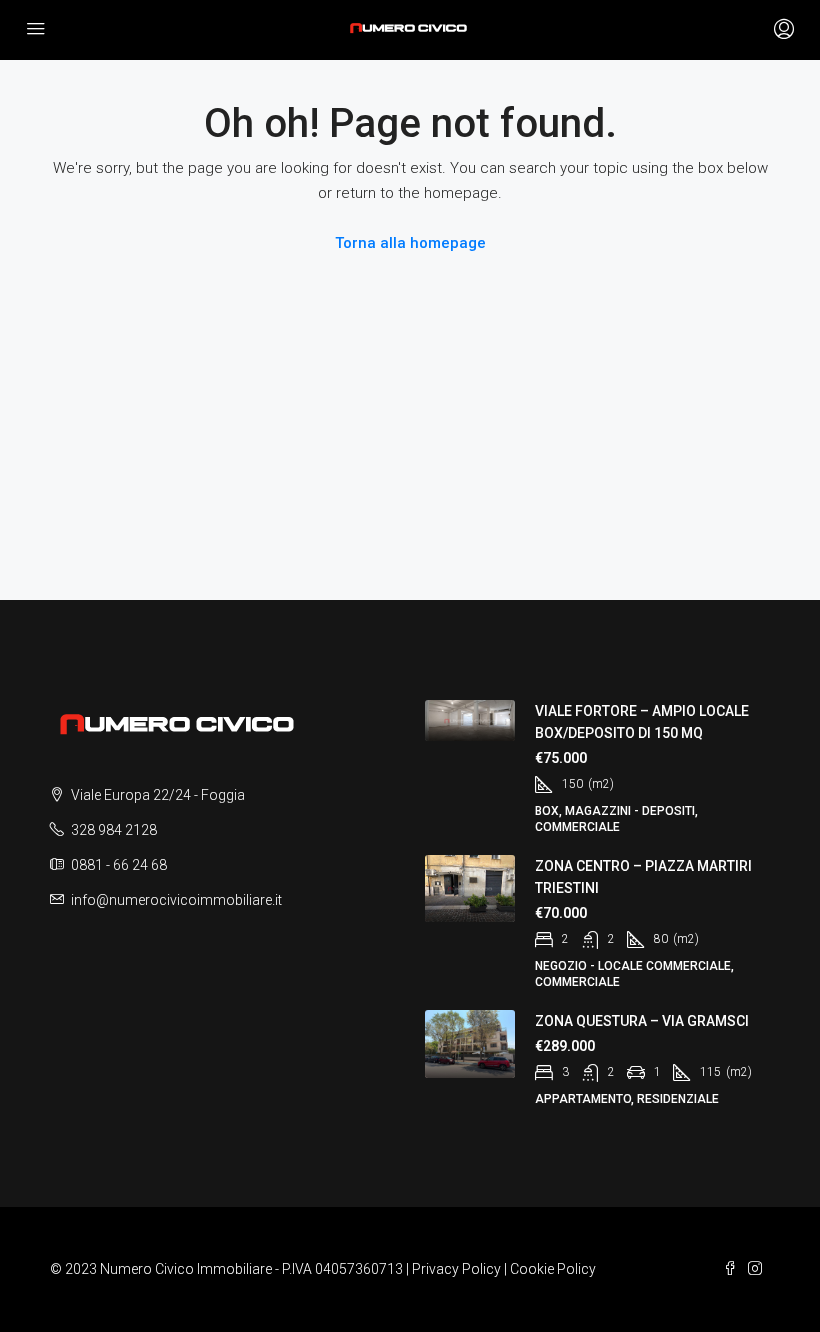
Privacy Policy (456, 1269)
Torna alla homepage (410, 243)
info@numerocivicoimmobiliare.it (176, 900)
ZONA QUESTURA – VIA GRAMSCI (642, 1021)
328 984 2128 (114, 830)
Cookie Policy (553, 1269)
